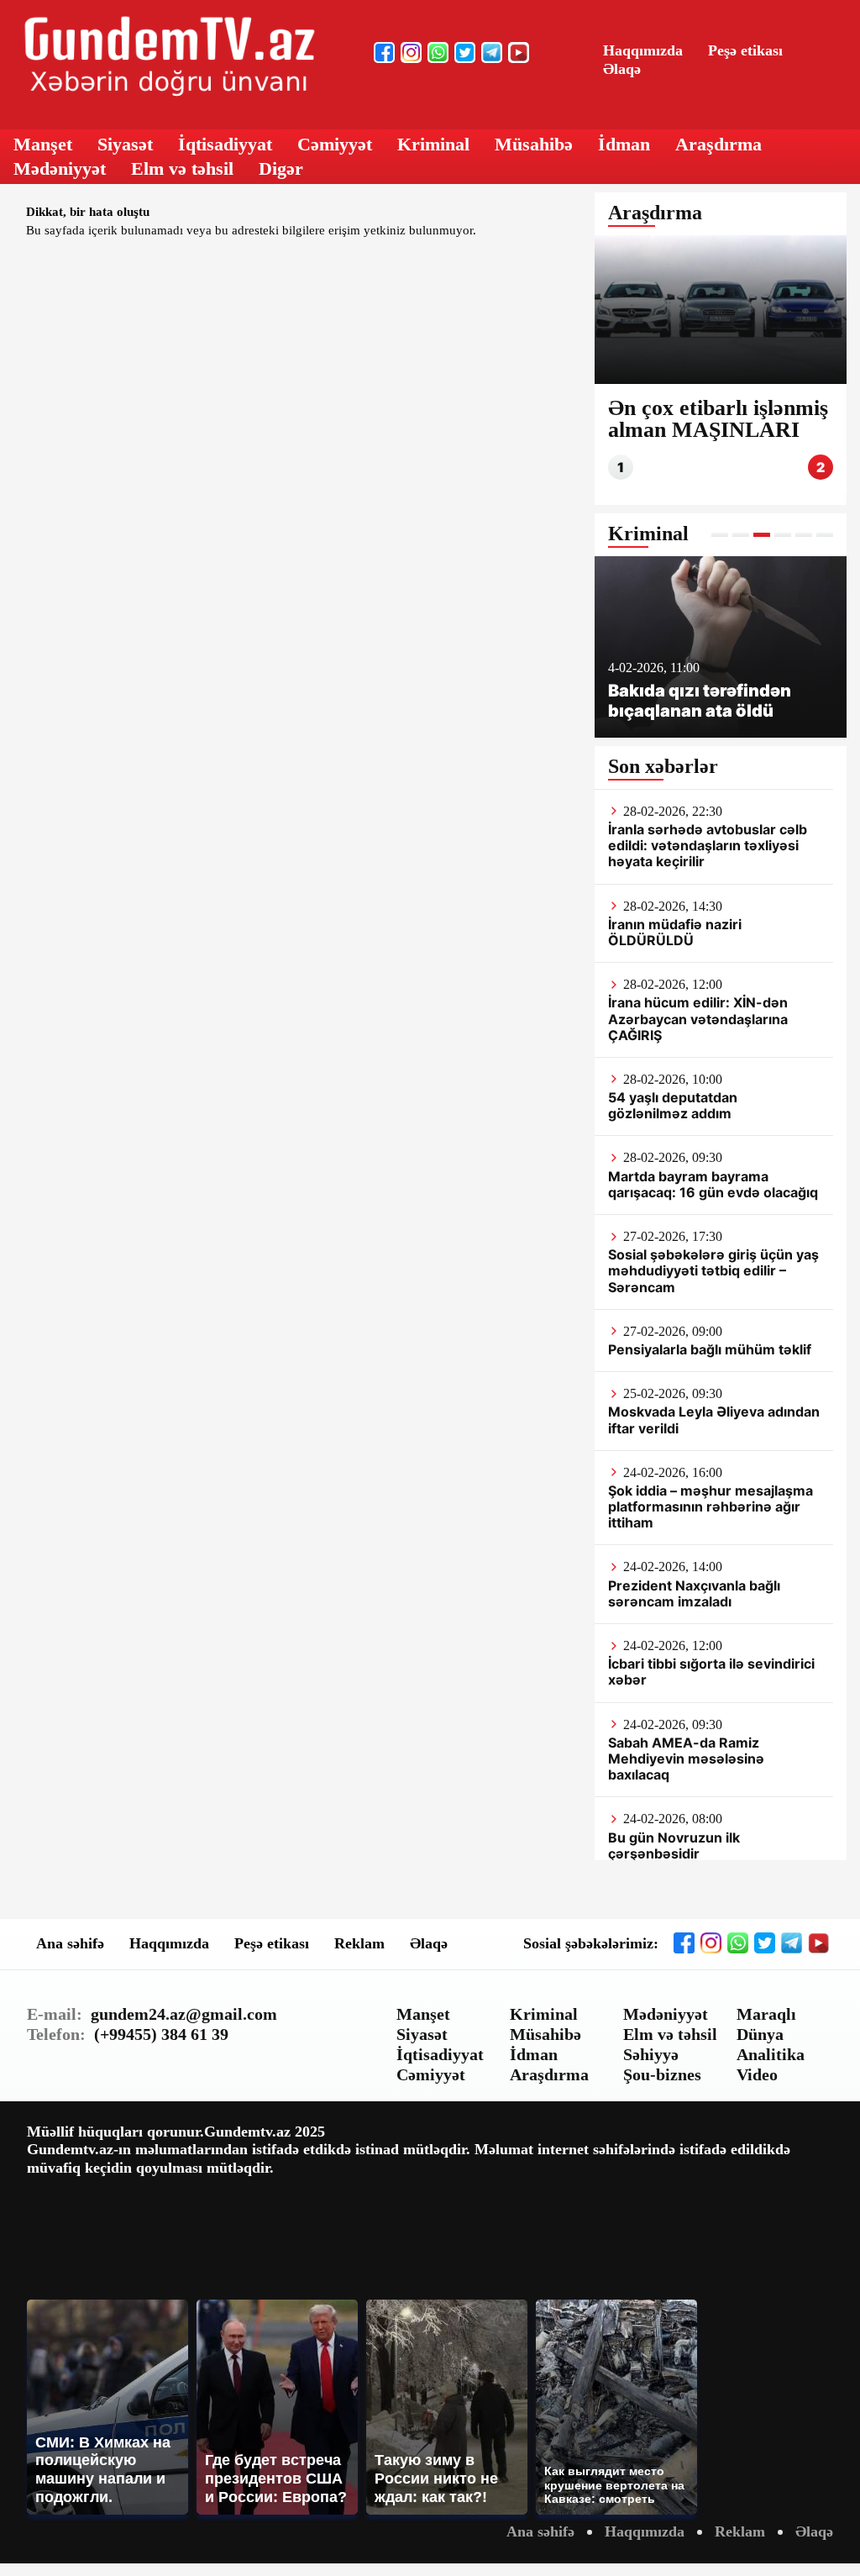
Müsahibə (534, 144)
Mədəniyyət (60, 168)
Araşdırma (718, 144)
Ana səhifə (70, 1943)
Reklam (359, 1943)
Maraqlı (766, 2014)
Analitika (771, 2054)
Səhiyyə (651, 2054)
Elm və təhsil (182, 168)
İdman (624, 144)
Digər (281, 168)
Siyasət (125, 144)
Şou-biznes (662, 2074)
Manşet (43, 144)
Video (757, 2074)
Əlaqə (622, 69)
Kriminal (433, 144)
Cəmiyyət (335, 144)
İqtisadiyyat (225, 144)
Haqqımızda (643, 50)
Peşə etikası (745, 50)
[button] (720, 535)
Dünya (760, 2034)
